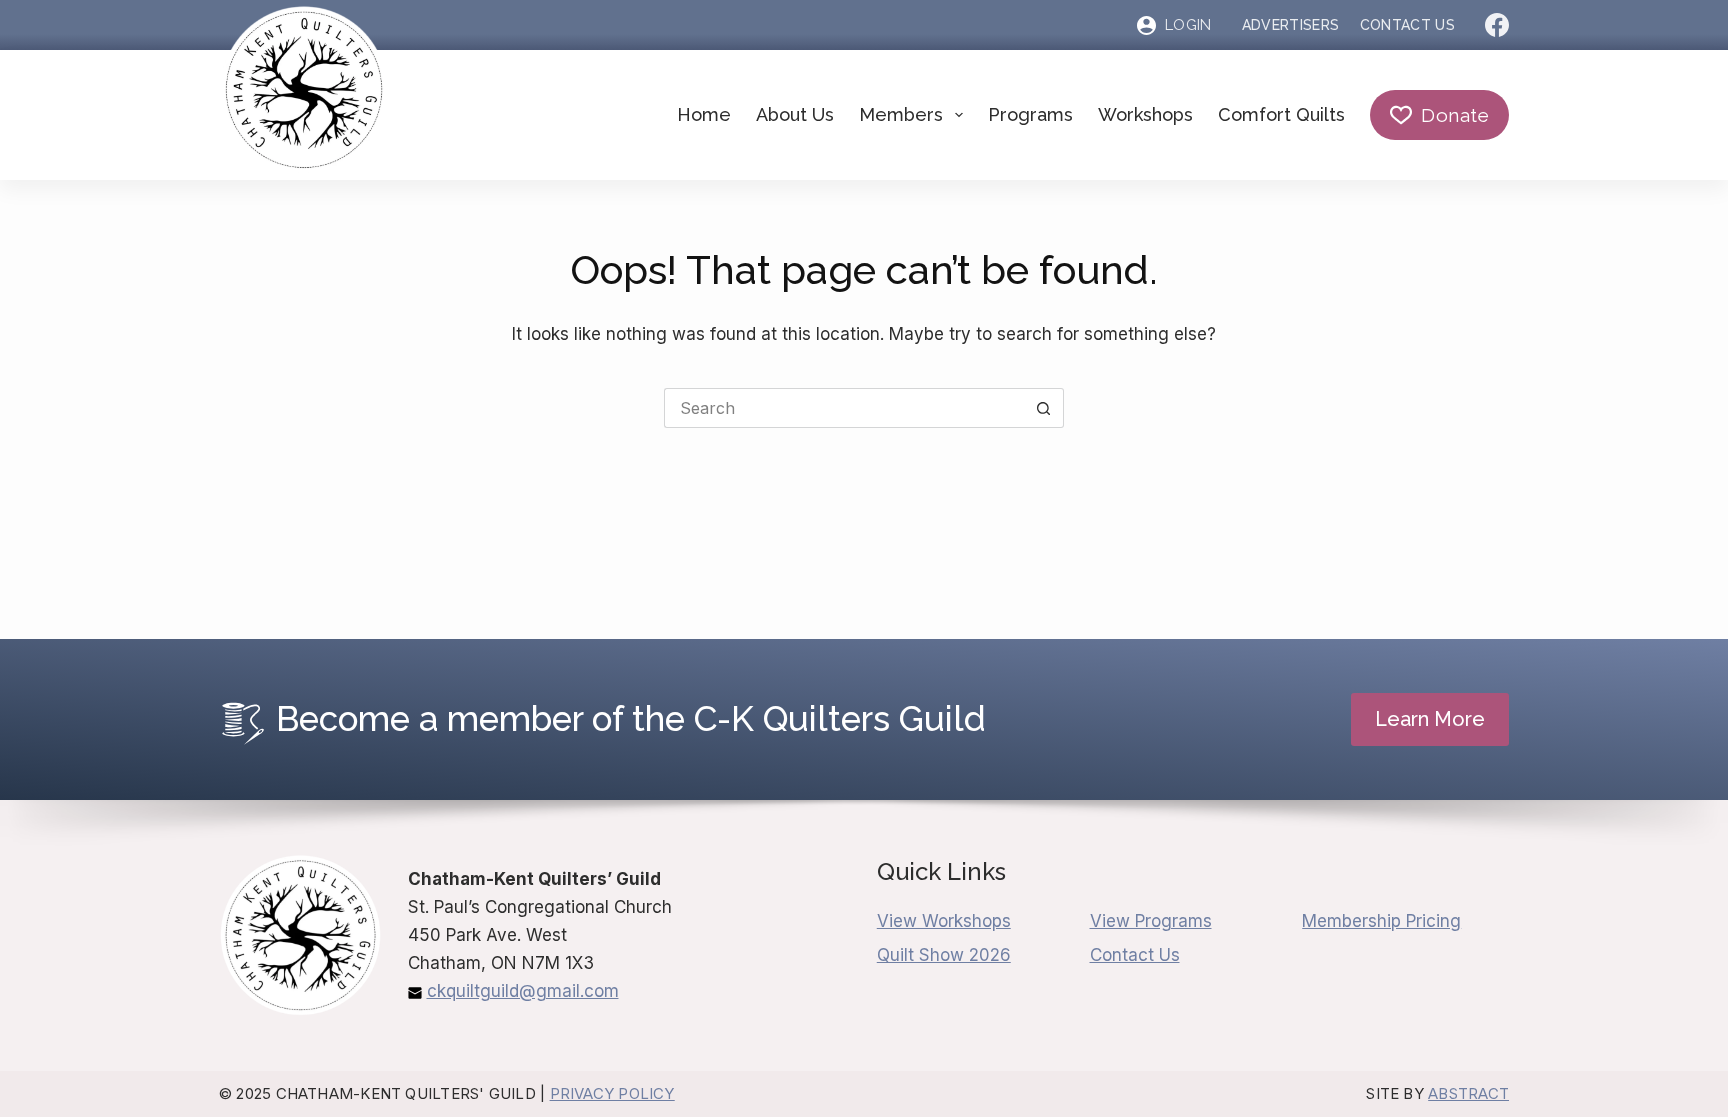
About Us (795, 114)
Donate (1455, 115)
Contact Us (1408, 25)
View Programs (1151, 921)
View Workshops (944, 921)
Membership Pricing (1381, 921)
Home (704, 114)
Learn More (1430, 719)
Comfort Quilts (1281, 114)
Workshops (1145, 114)
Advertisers (1291, 25)
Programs (1030, 114)
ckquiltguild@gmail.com (523, 991)
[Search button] (1044, 408)
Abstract (1468, 1093)
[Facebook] (1497, 25)
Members (901, 114)
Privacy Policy (612, 1093)
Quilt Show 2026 (944, 955)
